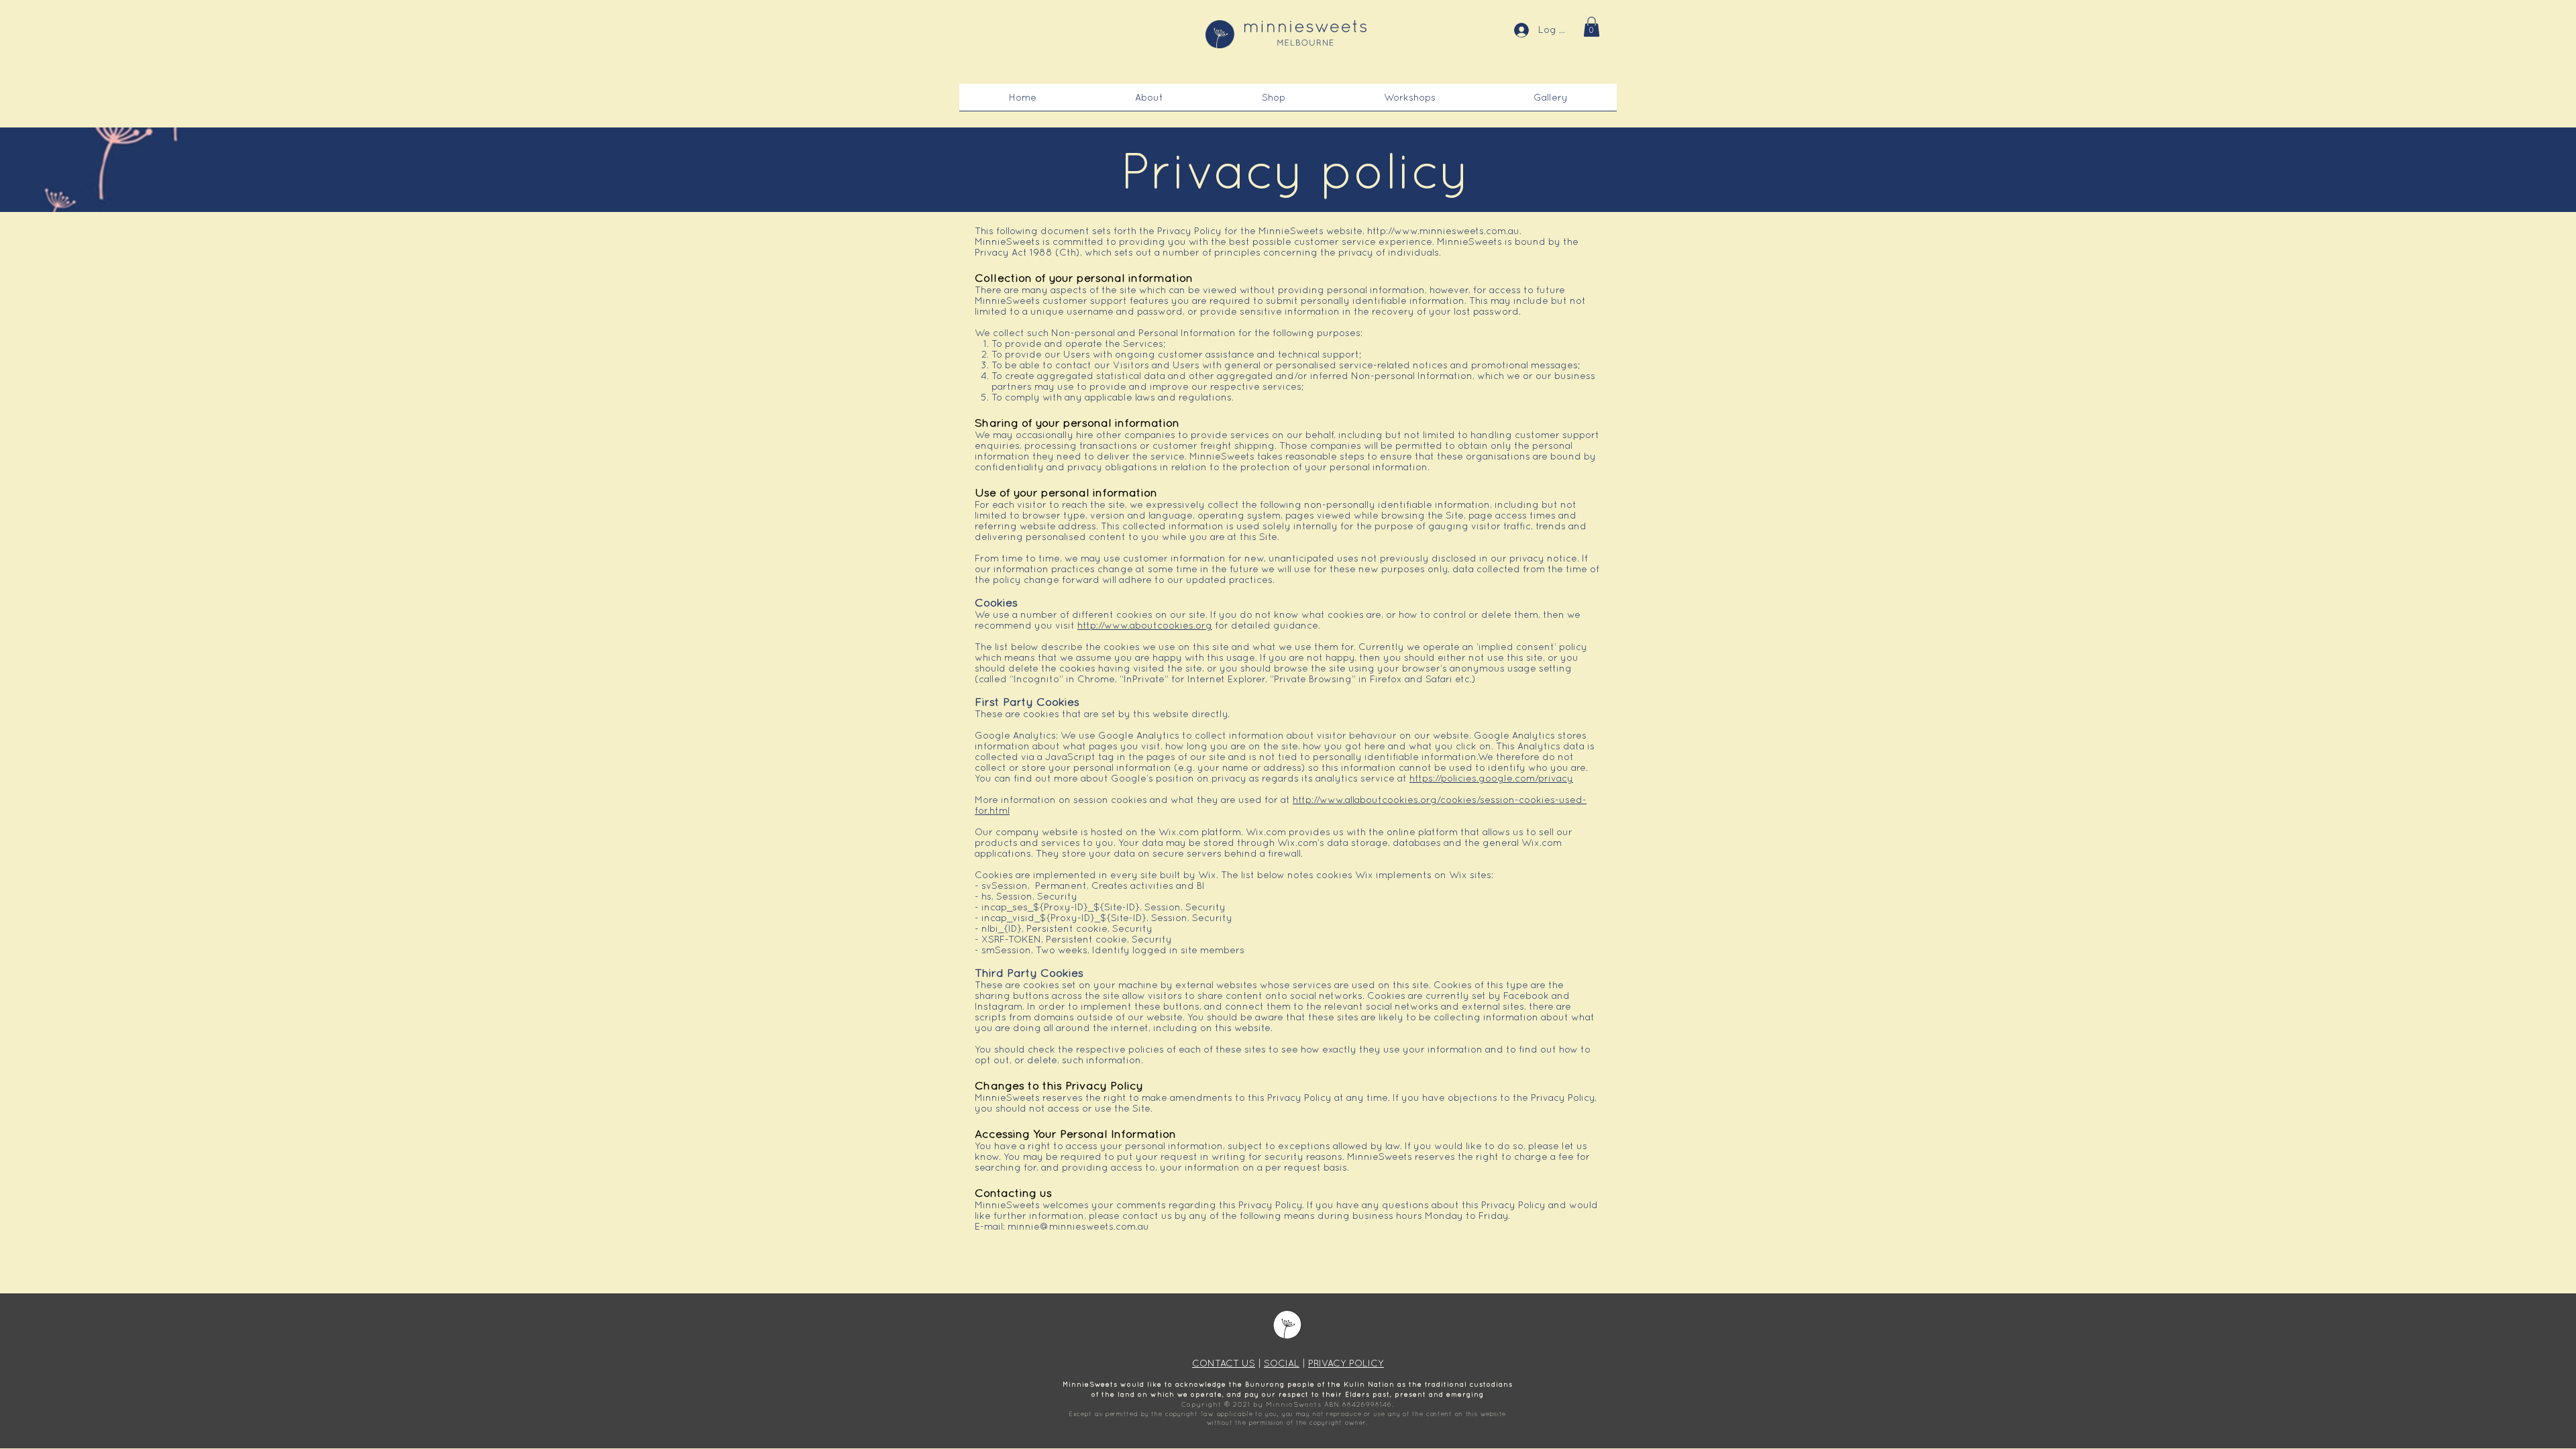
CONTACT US (1224, 1363)
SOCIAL (1282, 1363)
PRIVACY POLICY (1346, 1363)
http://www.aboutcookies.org (1145, 625)
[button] (1592, 27)
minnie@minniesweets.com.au (1078, 1226)
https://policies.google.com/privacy (1491, 778)
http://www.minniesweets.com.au (1443, 231)
